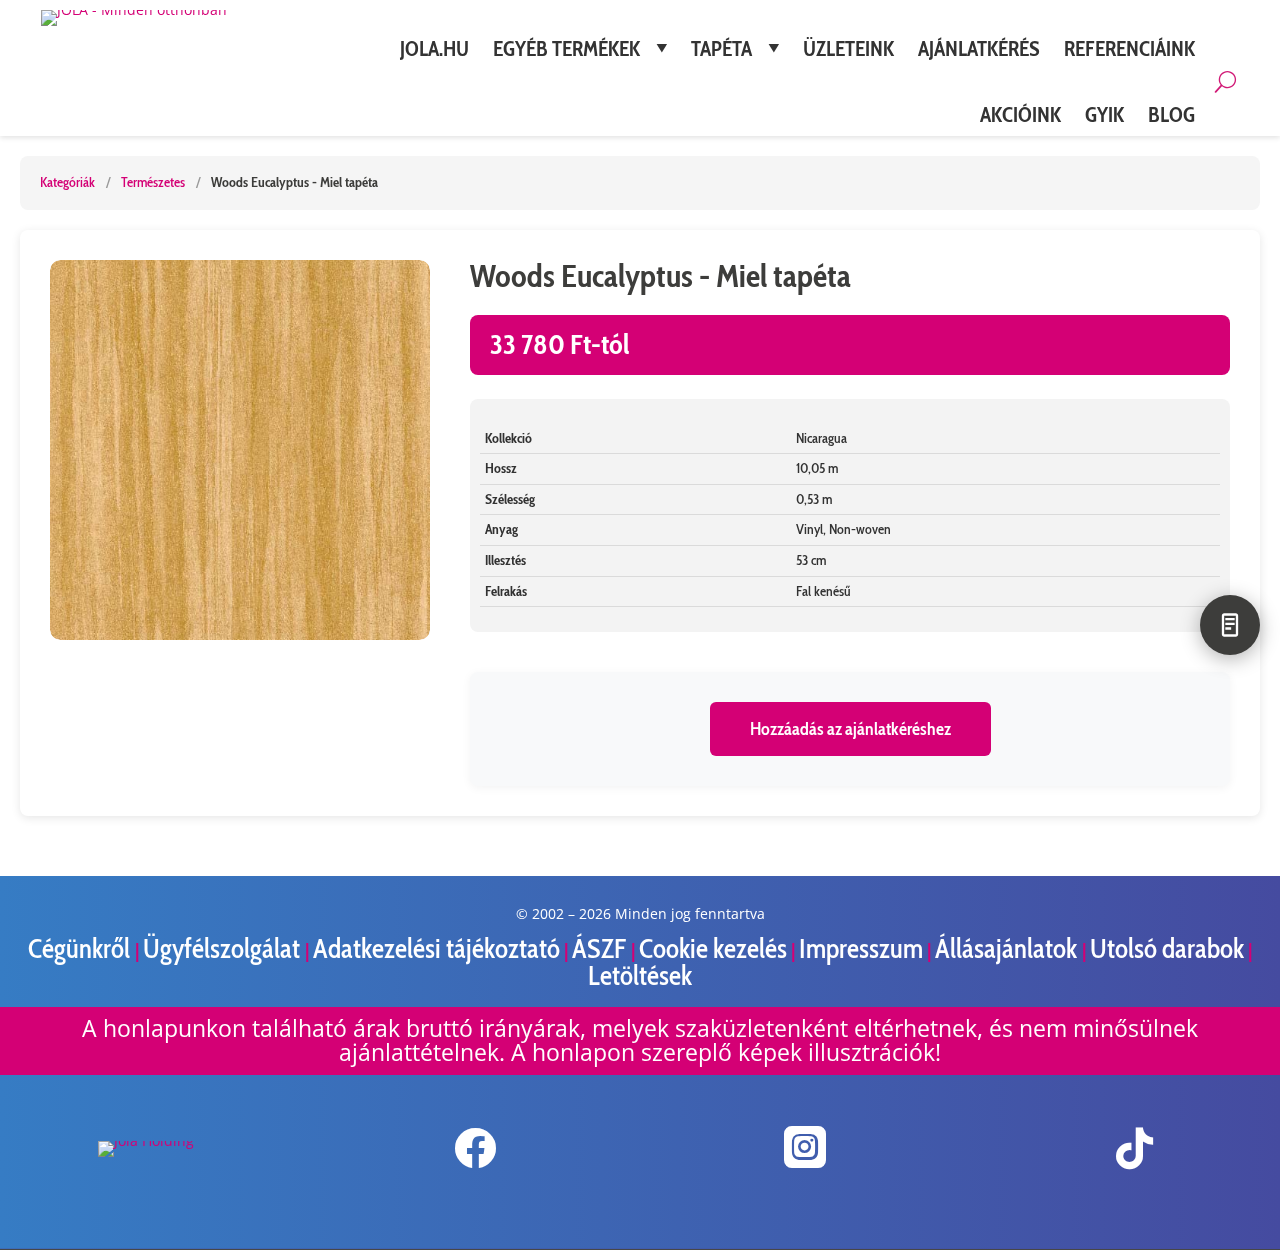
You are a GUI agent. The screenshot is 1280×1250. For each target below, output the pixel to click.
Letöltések (640, 975)
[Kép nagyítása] (240, 450)
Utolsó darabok (1167, 948)
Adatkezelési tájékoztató (436, 948)
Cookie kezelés (713, 948)
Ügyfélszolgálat (224, 948)
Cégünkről (81, 948)
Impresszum (861, 948)
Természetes (153, 182)
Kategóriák (67, 182)
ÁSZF (601, 948)
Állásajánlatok (1008, 948)
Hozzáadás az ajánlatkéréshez (850, 729)
